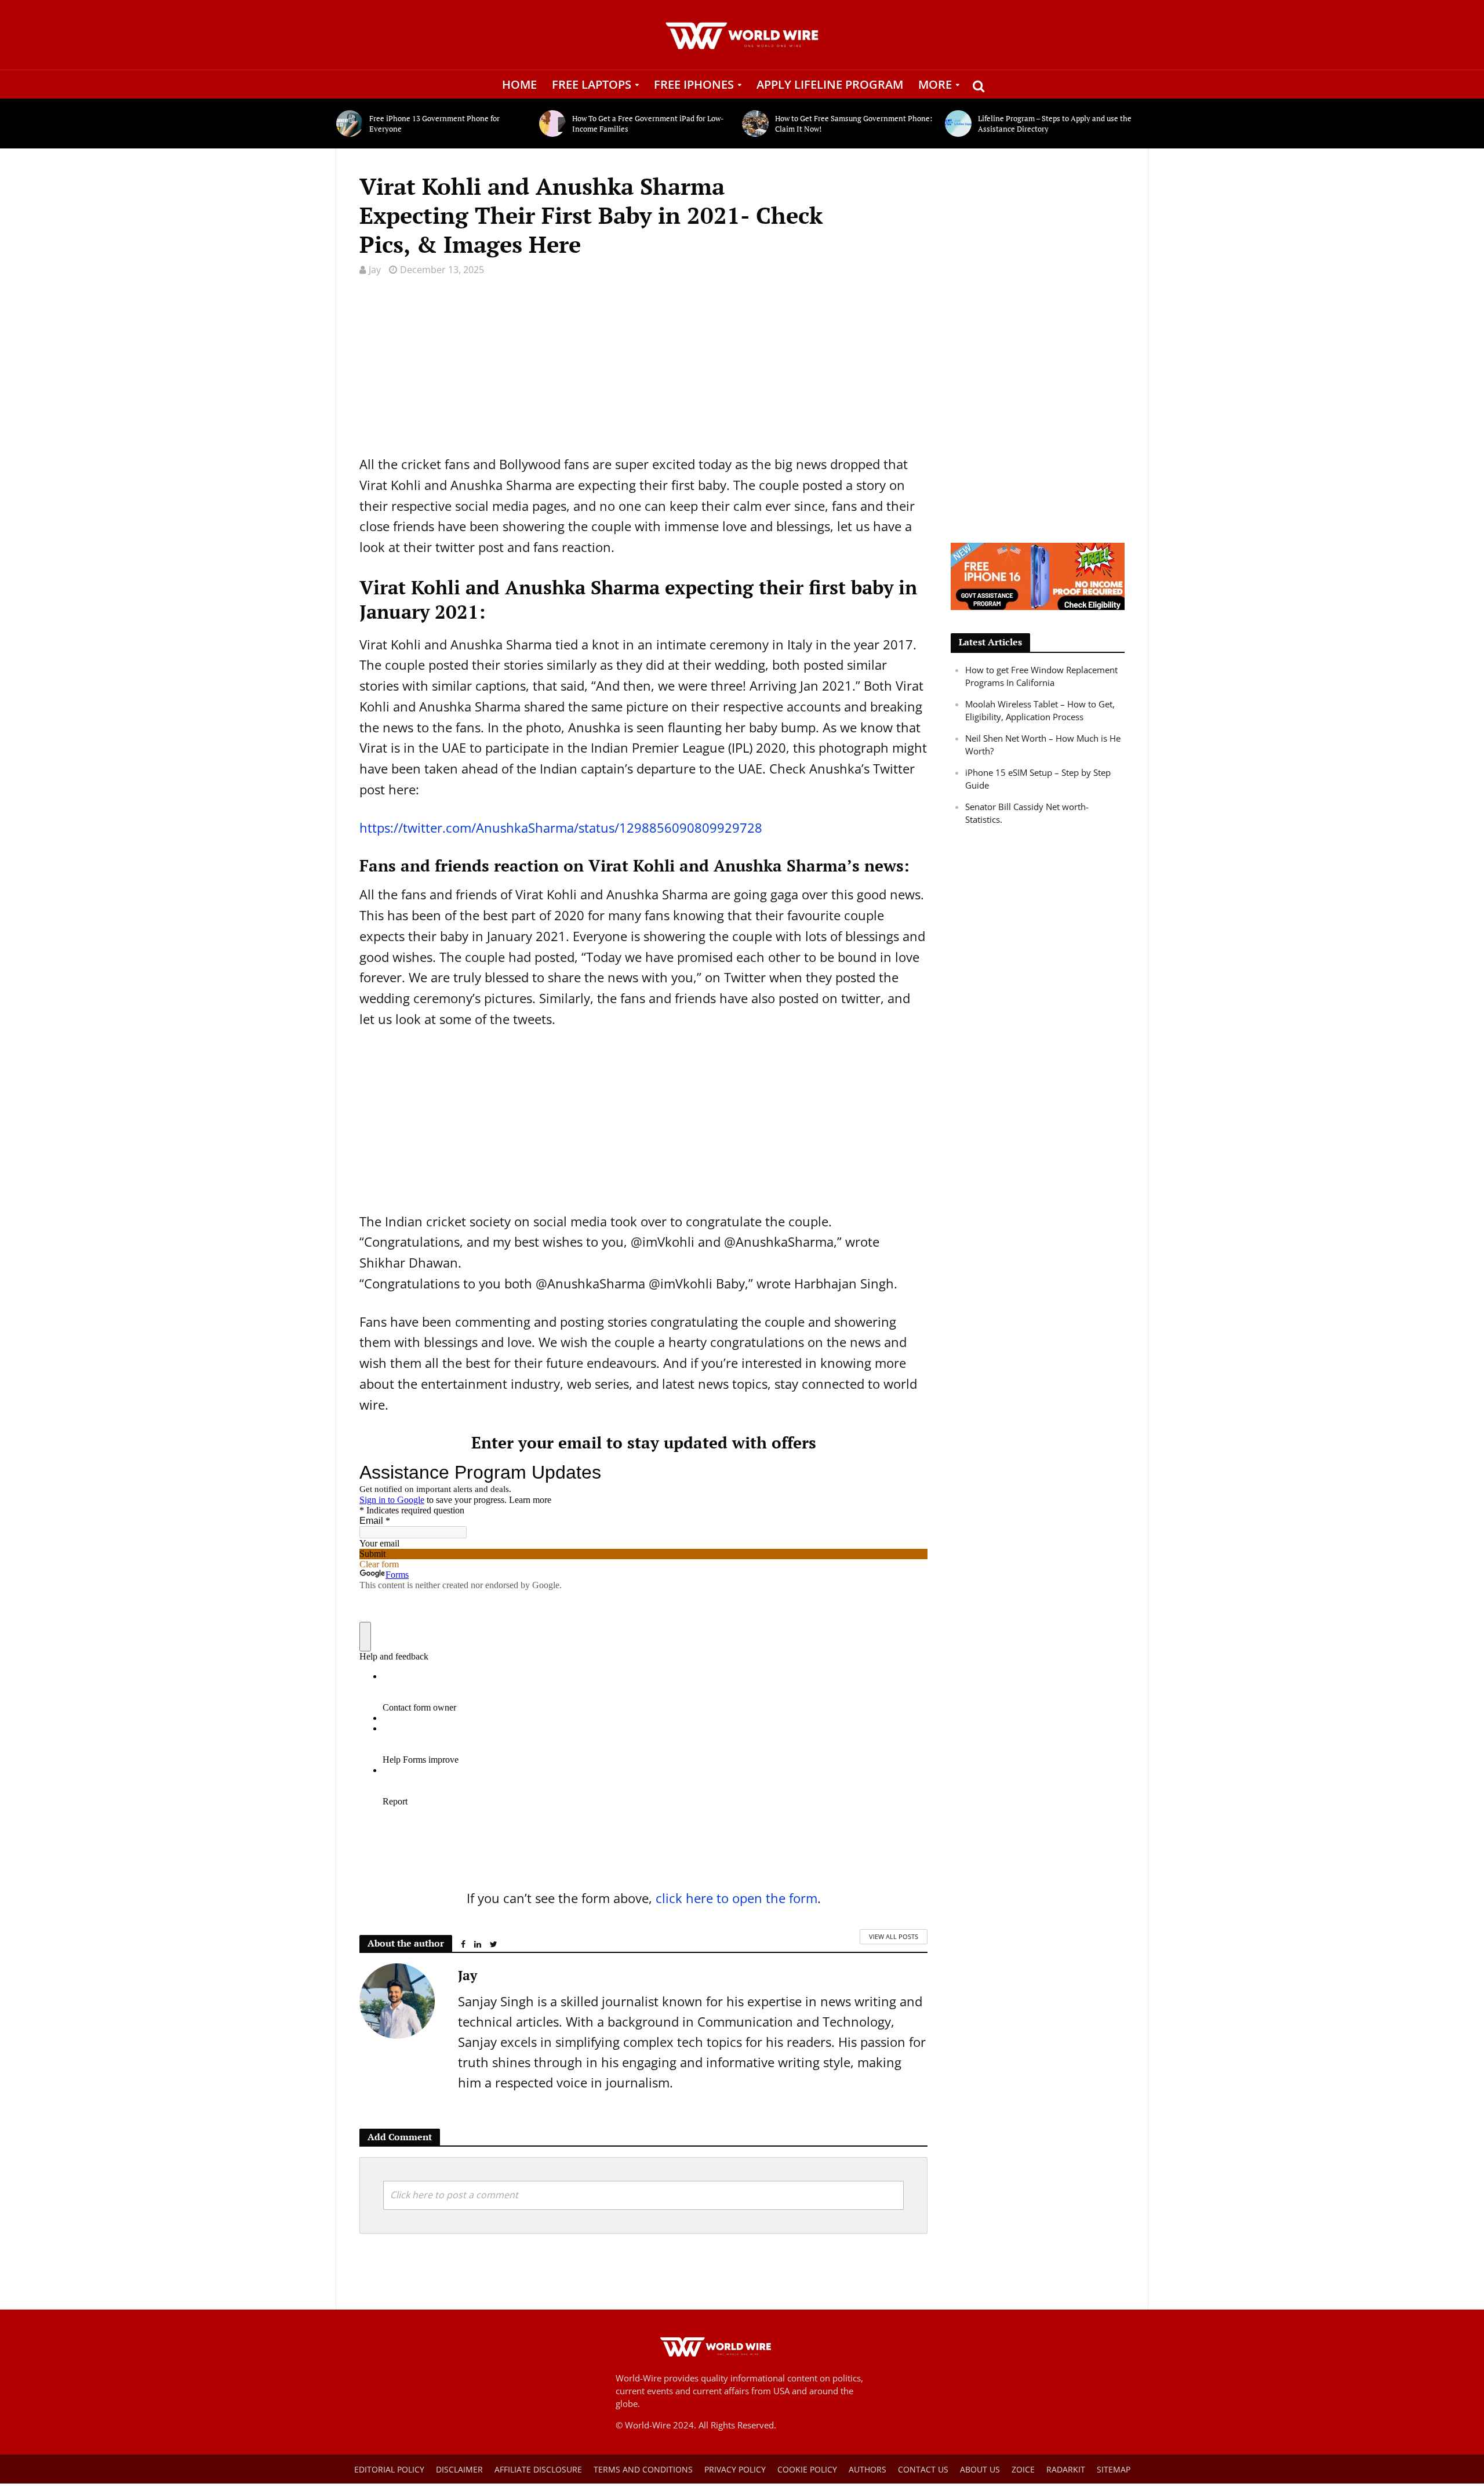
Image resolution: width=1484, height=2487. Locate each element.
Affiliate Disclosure (538, 2469)
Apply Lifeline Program (830, 84)
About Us (980, 2469)
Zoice (1023, 2469)
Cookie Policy (807, 2469)
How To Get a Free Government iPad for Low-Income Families (648, 124)
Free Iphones (694, 84)
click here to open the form (736, 1898)
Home (519, 84)
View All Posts (894, 1936)
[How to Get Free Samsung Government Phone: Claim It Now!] (756, 124)
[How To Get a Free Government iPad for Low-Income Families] (553, 124)
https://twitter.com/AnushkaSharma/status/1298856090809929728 (561, 827)
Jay (375, 270)
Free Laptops (592, 84)
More (935, 84)
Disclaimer (459, 2469)
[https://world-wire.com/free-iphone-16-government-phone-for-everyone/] (1038, 575)
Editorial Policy (389, 2469)
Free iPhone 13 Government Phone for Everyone (434, 124)
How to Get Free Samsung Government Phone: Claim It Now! (854, 124)
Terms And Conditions (643, 2469)
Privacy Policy (735, 2469)
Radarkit (1066, 2469)
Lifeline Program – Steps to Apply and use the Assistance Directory (1055, 124)
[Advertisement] (643, 373)
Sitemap (1114, 2469)
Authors (868, 2469)
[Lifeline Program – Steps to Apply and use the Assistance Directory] (959, 124)
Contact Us (923, 2469)
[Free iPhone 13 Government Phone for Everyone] (350, 124)
